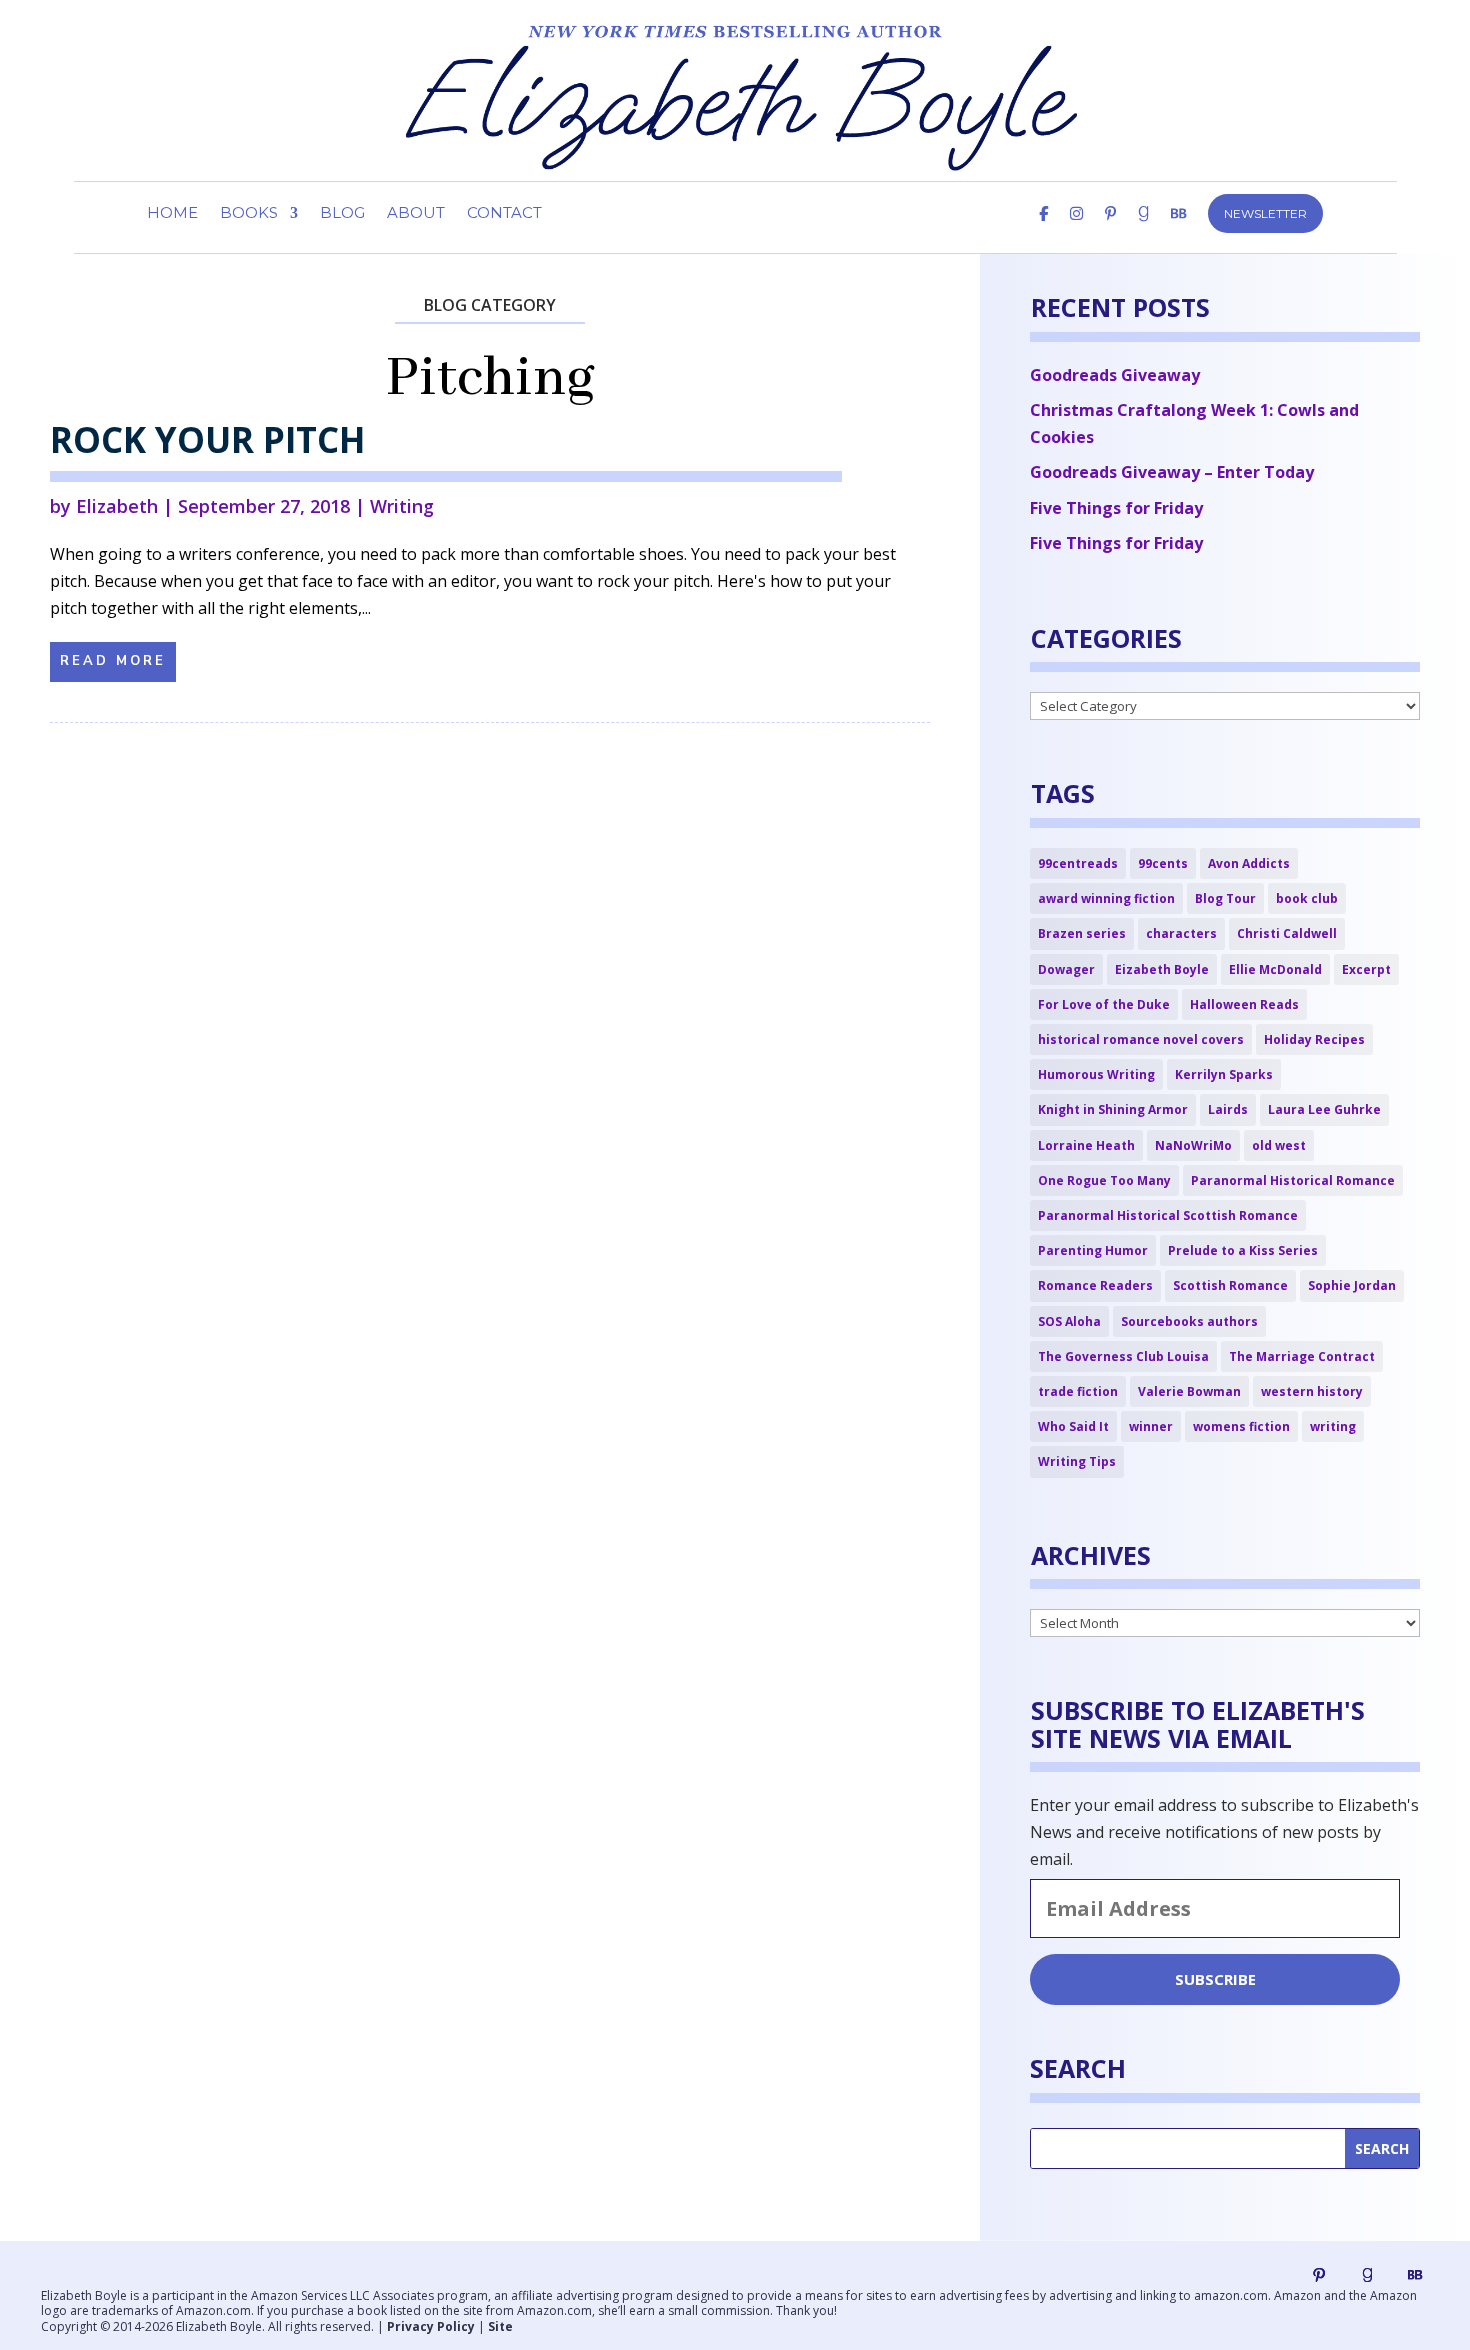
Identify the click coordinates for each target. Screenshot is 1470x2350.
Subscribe (1215, 1979)
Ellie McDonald (1275, 969)
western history (1312, 1391)
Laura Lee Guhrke (1324, 1109)
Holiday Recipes (1314, 1039)
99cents (1163, 863)
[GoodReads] (1143, 230)
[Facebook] (1043, 230)
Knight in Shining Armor (1113, 1109)
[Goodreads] (1367, 2275)
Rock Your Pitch (207, 439)
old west (1279, 1145)
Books (249, 214)
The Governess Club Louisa (1123, 1356)
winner (1151, 1426)
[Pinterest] (1110, 230)
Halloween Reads (1244, 1004)
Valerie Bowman (1189, 1391)
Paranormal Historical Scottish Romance (1168, 1215)
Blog (342, 214)
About (416, 214)
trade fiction (1078, 1391)
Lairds (1228, 1109)
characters (1181, 933)
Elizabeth (117, 506)
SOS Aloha (1069, 1321)
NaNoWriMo (1193, 1145)
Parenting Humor (1093, 1250)
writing (1333, 1426)
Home (172, 214)
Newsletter (1265, 213)
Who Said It (1073, 1426)
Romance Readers (1095, 1285)
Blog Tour (1225, 898)
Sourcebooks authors (1189, 1321)
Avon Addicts (1249, 863)
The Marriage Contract (1302, 1356)
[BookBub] (1178, 230)
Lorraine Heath (1086, 1145)
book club (1307, 898)
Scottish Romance (1230, 1285)
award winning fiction (1106, 898)
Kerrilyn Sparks (1224, 1074)
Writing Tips (1077, 1461)
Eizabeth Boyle (1162, 969)
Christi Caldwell (1287, 933)
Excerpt (1366, 969)
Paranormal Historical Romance (1293, 1180)
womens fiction (1241, 1426)
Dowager (1066, 969)
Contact (504, 214)
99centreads (1078, 863)
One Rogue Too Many (1104, 1180)
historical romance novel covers (1141, 1039)
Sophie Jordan (1352, 1285)
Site (500, 2326)
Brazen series (1082, 933)
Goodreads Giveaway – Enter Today (1172, 472)
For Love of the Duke (1104, 1004)
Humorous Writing (1096, 1074)
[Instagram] (1076, 230)
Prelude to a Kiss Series (1243, 1250)
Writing (402, 506)
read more (113, 661)
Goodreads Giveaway (1115, 375)
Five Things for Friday (1116, 508)
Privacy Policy (431, 2326)
